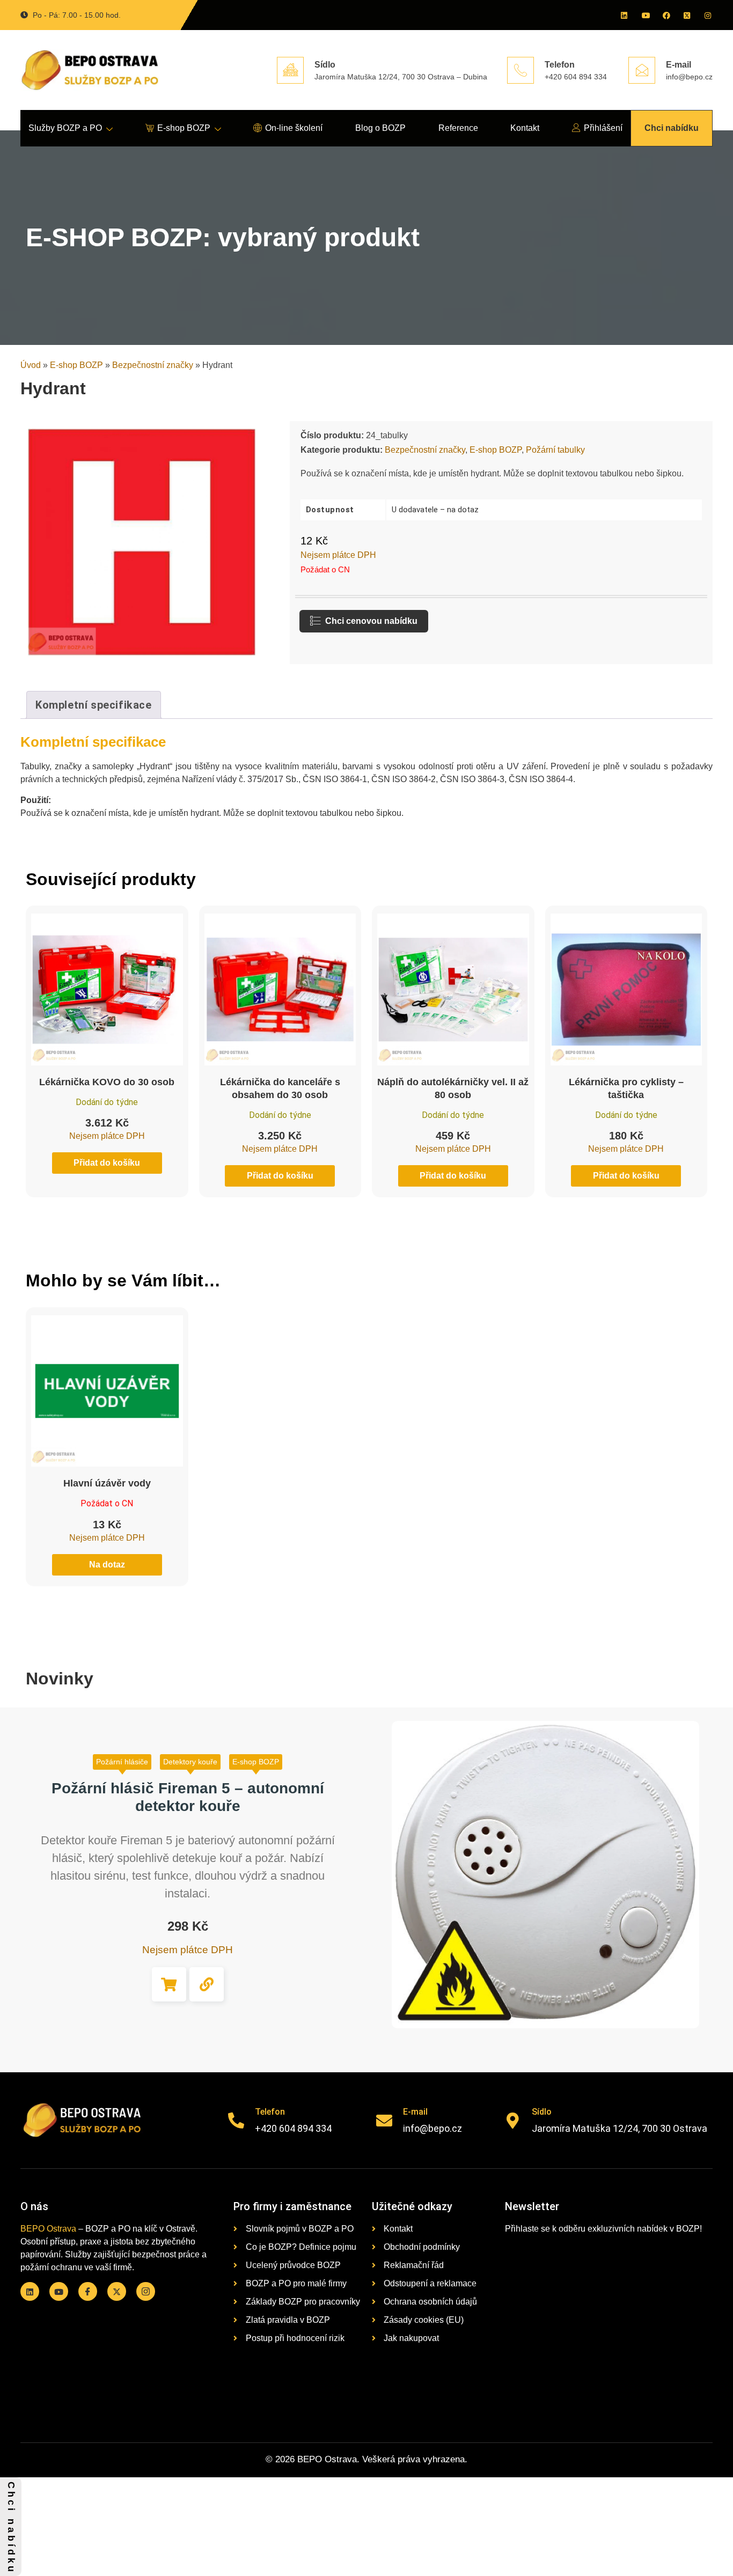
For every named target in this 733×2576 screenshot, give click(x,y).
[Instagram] (707, 15)
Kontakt (525, 128)
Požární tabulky (555, 450)
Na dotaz (107, 1565)
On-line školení (294, 128)
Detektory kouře (190, 1762)
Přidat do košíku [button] (169, 1984)
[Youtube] (644, 15)
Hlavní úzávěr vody (107, 1483)
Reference (458, 128)
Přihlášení (603, 128)
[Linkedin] (624, 15)
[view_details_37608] (207, 1984)
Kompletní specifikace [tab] (94, 705)
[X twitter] (686, 15)
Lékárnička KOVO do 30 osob (107, 1082)
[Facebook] (665, 15)
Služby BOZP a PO (65, 128)
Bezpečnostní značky (153, 365)
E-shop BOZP (184, 128)
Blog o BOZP (380, 128)
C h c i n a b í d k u (11, 2527)
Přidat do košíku (107, 1163)
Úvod (31, 365)
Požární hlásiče (122, 1762)
